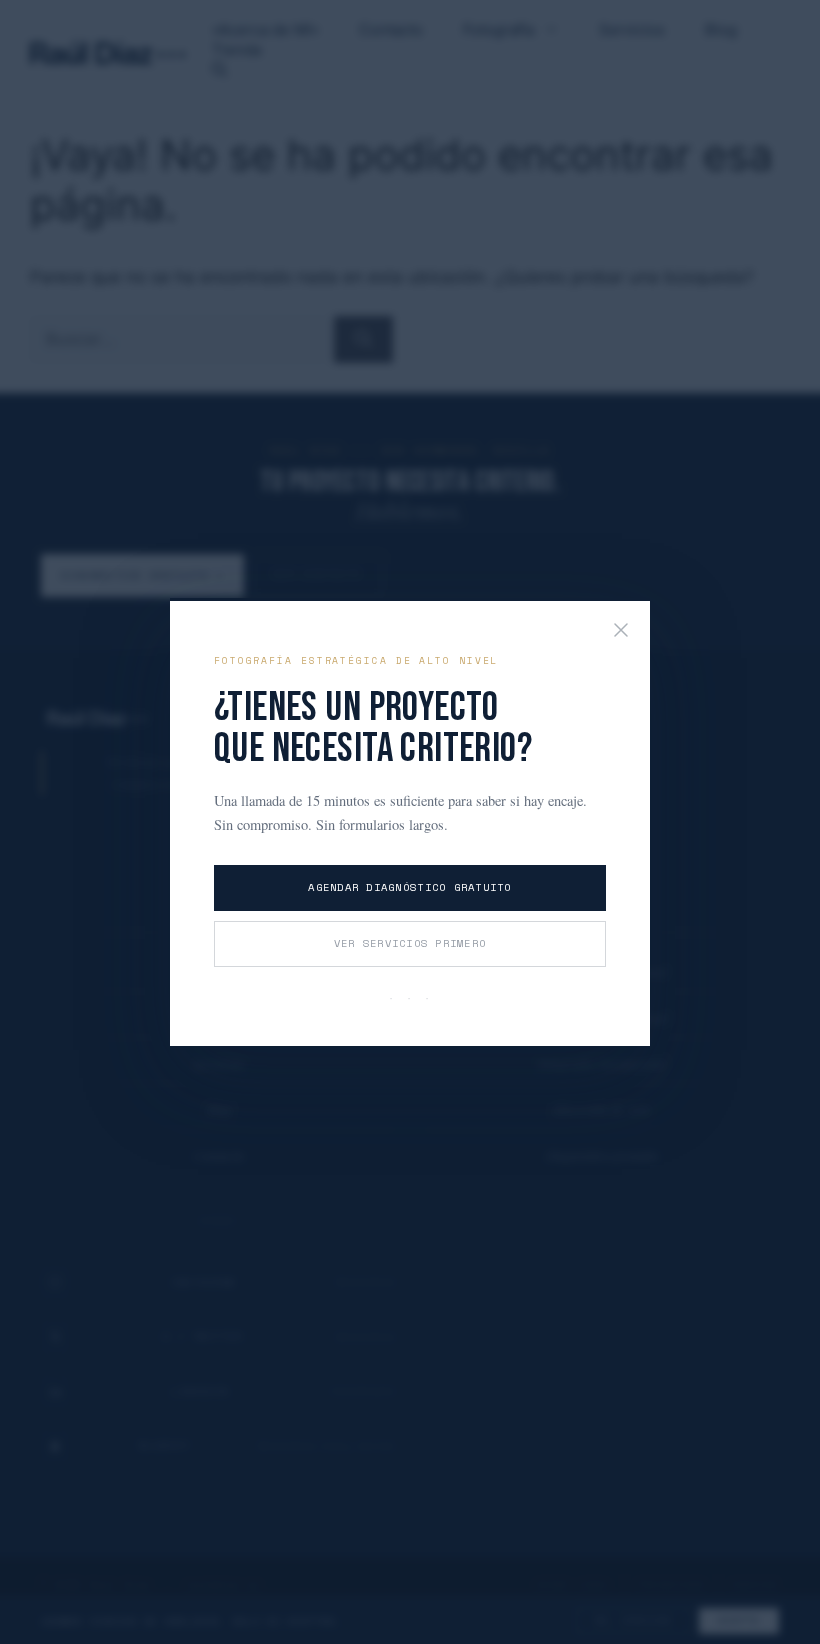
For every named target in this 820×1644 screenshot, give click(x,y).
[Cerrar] (621, 631)
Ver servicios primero (410, 943)
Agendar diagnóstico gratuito (409, 887)
